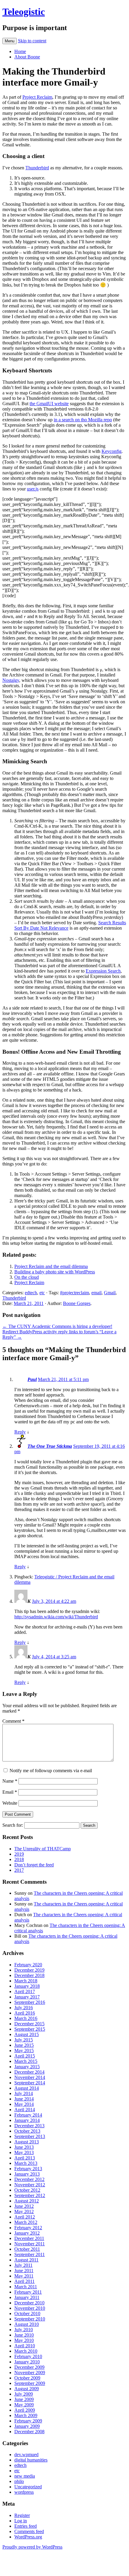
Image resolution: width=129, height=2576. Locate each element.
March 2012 (26, 2222)
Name (10, 1781)
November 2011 (30, 2244)
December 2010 (29, 2303)
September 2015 (30, 2029)
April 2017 (25, 1991)
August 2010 (27, 2324)
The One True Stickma (50, 1446)
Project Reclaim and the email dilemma (51, 1266)
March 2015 (26, 2061)
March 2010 (26, 2351)
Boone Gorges (77, 1303)
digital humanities (31, 2460)
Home (20, 51)
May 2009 (24, 2405)
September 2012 (30, 2195)
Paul (32, 1379)
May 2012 (24, 2212)
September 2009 (30, 2383)
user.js (33, 489)
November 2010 (30, 2308)
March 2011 (26, 2287)
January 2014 (27, 2120)
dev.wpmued (26, 2455)
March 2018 (26, 1981)
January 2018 (27, 1986)
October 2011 (27, 2249)
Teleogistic (24, 12)
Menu (10, 41)
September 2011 (30, 2254)
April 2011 (24, 2281)
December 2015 (29, 2024)
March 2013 (26, 2163)
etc (42, 1293)
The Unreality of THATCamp (43, 1849)
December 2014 (29, 2072)
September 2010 (30, 2319)
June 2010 (24, 2335)
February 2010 (28, 2356)
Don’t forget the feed (34, 1865)
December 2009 (29, 2367)
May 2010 (24, 2340)
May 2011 (24, 2276)
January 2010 (27, 2362)
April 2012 (25, 2217)
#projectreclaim (75, 1293)
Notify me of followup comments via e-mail (51, 1771)
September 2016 (30, 2002)
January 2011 (27, 2297)
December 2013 (29, 2126)
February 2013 (28, 2169)
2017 (19, 1870)
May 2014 (24, 2104)
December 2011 (29, 2238)
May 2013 (24, 2152)
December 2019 (29, 1970)
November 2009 (30, 2373)
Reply (20, 1432)
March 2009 (26, 2415)
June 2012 (24, 2206)
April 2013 (25, 2158)
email (96, 1293)
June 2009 (24, 2399)
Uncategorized (28, 2487)
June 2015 (24, 2045)
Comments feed (29, 2531)
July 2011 (23, 2265)
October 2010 (27, 2313)
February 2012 (28, 2228)
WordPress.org (28, 2537)
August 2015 (27, 2034)
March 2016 (26, 2018)
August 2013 (27, 2142)
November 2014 (30, 2077)
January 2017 (27, 1997)
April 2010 (25, 2346)
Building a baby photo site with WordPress (55, 1272)
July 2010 (24, 2330)
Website (10, 1803)
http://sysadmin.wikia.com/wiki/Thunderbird (56, 1617)
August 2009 (27, 2389)
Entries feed (26, 2526)
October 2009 (27, 2378)
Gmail (110, 1293)
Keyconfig (112, 451)
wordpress (24, 2492)
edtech (31, 1293)
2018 (19, 1859)
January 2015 (27, 2067)
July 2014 (24, 2093)
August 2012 (27, 2201)
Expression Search (103, 971)
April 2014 (25, 2110)
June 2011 (24, 2271)
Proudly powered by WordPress (32, 2547)
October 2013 (27, 2131)
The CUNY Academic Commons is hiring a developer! (57, 1326)
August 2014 (27, 2088)
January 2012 (27, 2233)
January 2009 (27, 2426)
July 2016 (24, 2008)
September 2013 (30, 2136)
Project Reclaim (37, 97)
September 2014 (30, 2083)
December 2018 (29, 1975)
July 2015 (24, 2040)
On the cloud (27, 1277)
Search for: (13, 1825)
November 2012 (30, 2185)
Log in (21, 2521)
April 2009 (25, 2410)
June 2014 (24, 2099)
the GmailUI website (49, 404)
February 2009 (28, 2421)
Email (10, 1792)
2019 (19, 1854)
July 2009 (24, 2394)
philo (19, 2481)
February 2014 (28, 2115)
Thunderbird (37, 168)
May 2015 (24, 2051)
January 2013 (27, 2174)
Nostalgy (11, 680)
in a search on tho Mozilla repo (83, 420)
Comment (13, 1721)
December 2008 (29, 2432)
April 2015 (25, 2056)
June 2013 (24, 2147)
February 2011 (28, 2292)
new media (25, 2476)
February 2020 (28, 1965)
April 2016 (25, 2013)
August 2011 (26, 2260)
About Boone (27, 57)
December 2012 (29, 2179)
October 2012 (27, 2190)
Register (22, 2515)
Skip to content (32, 41)
